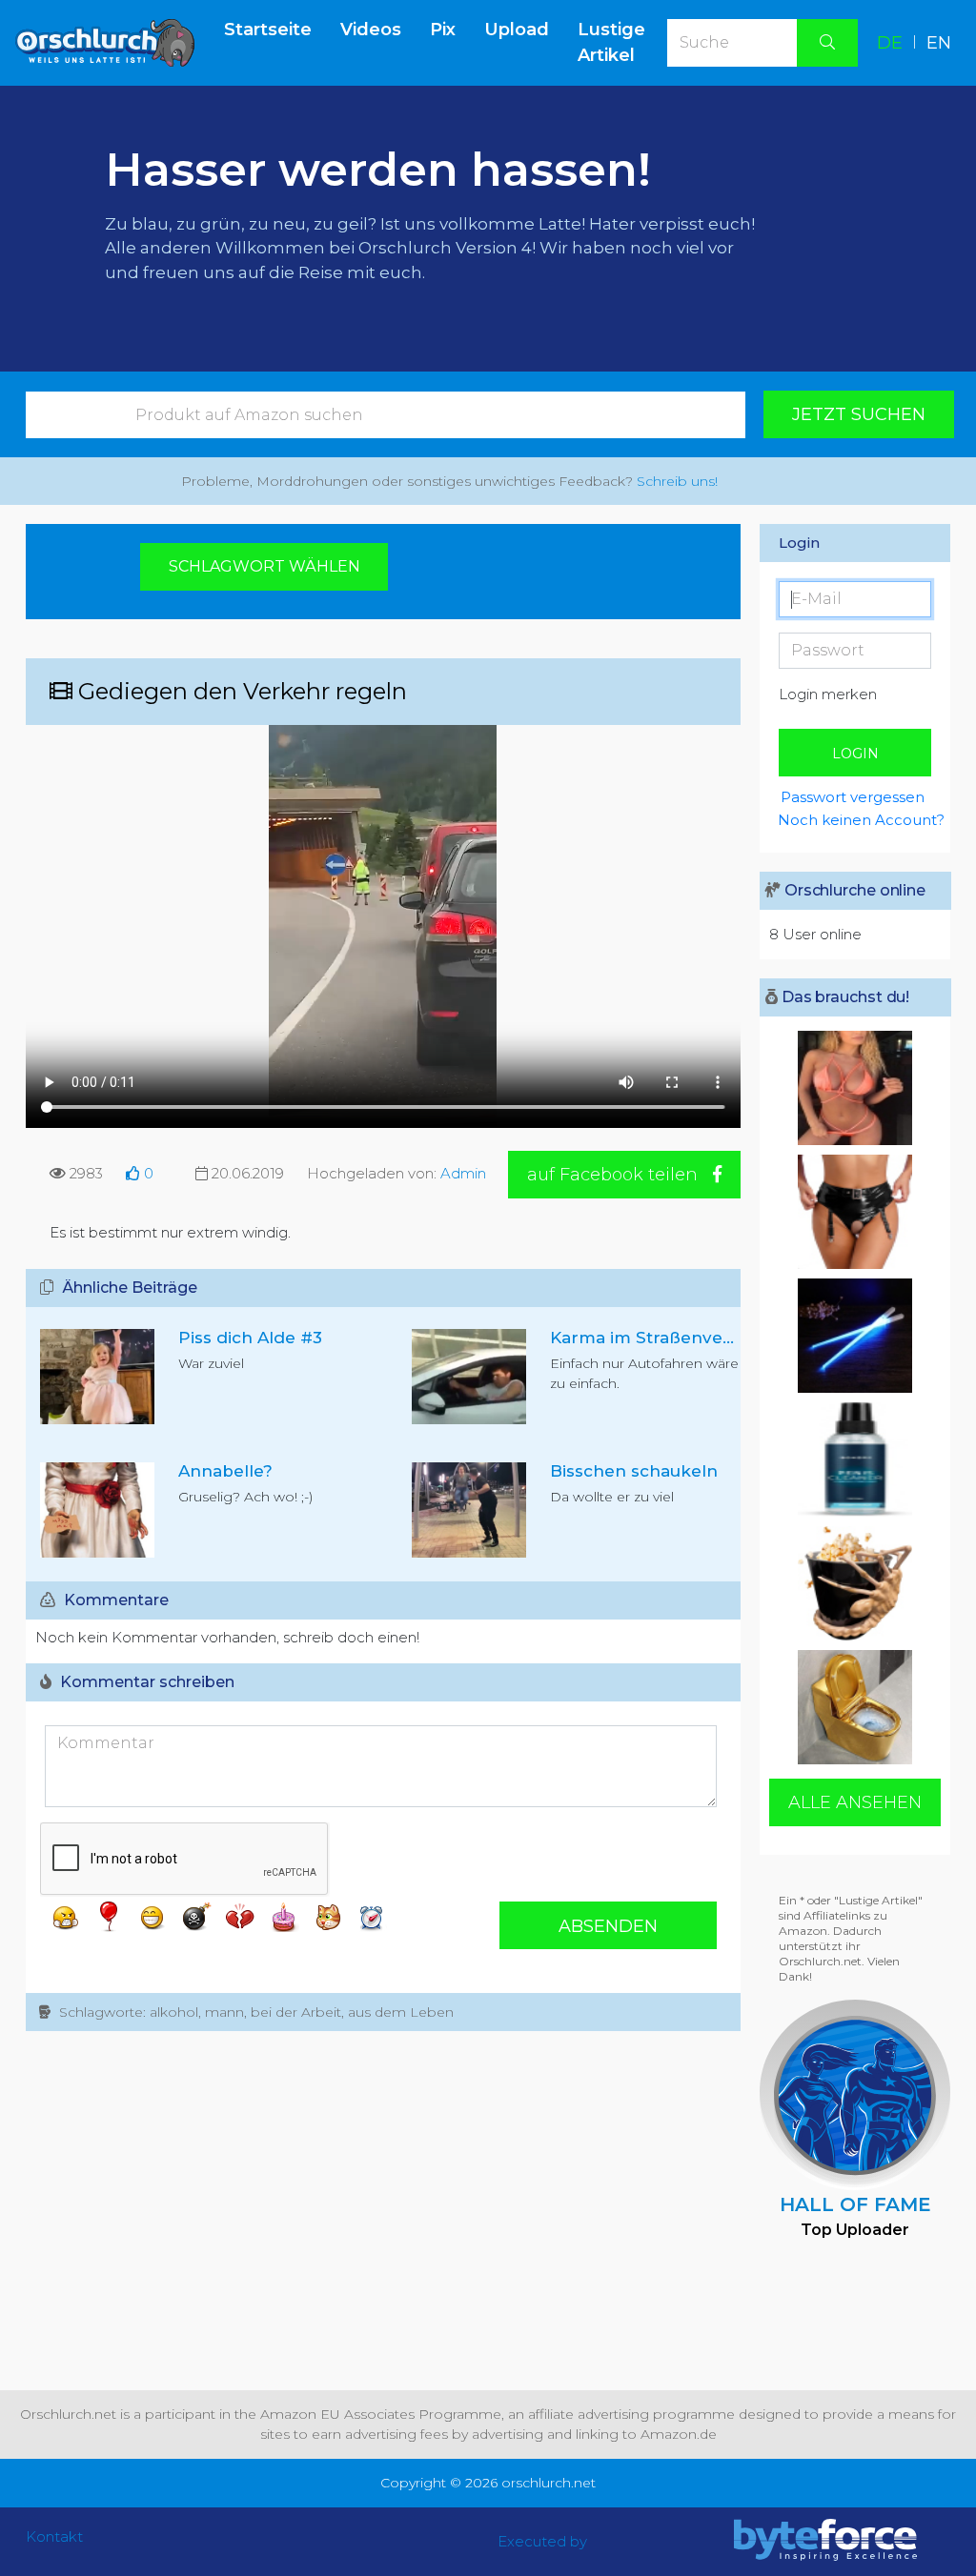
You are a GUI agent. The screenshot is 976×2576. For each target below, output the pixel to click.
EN (939, 43)
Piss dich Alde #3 (250, 1338)
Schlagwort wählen (264, 566)
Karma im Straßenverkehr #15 (676, 1338)
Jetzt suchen (859, 414)
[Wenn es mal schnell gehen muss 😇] (855, 1212)
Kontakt (54, 2536)
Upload (517, 30)
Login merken (828, 694)
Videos (371, 30)
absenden (608, 1926)
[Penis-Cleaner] (855, 1459)
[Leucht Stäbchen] (855, 1336)
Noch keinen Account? (854, 820)
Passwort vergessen (853, 797)
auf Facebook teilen (615, 1175)
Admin (463, 1173)
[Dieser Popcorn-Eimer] (855, 1583)
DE (890, 43)
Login (855, 754)
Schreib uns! (677, 481)
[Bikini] (855, 1088)
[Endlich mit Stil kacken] (855, 1707)
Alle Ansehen (855, 1802)
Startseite (275, 29)
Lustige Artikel (611, 42)
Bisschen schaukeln (634, 1471)
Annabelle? (225, 1471)
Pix (443, 30)
